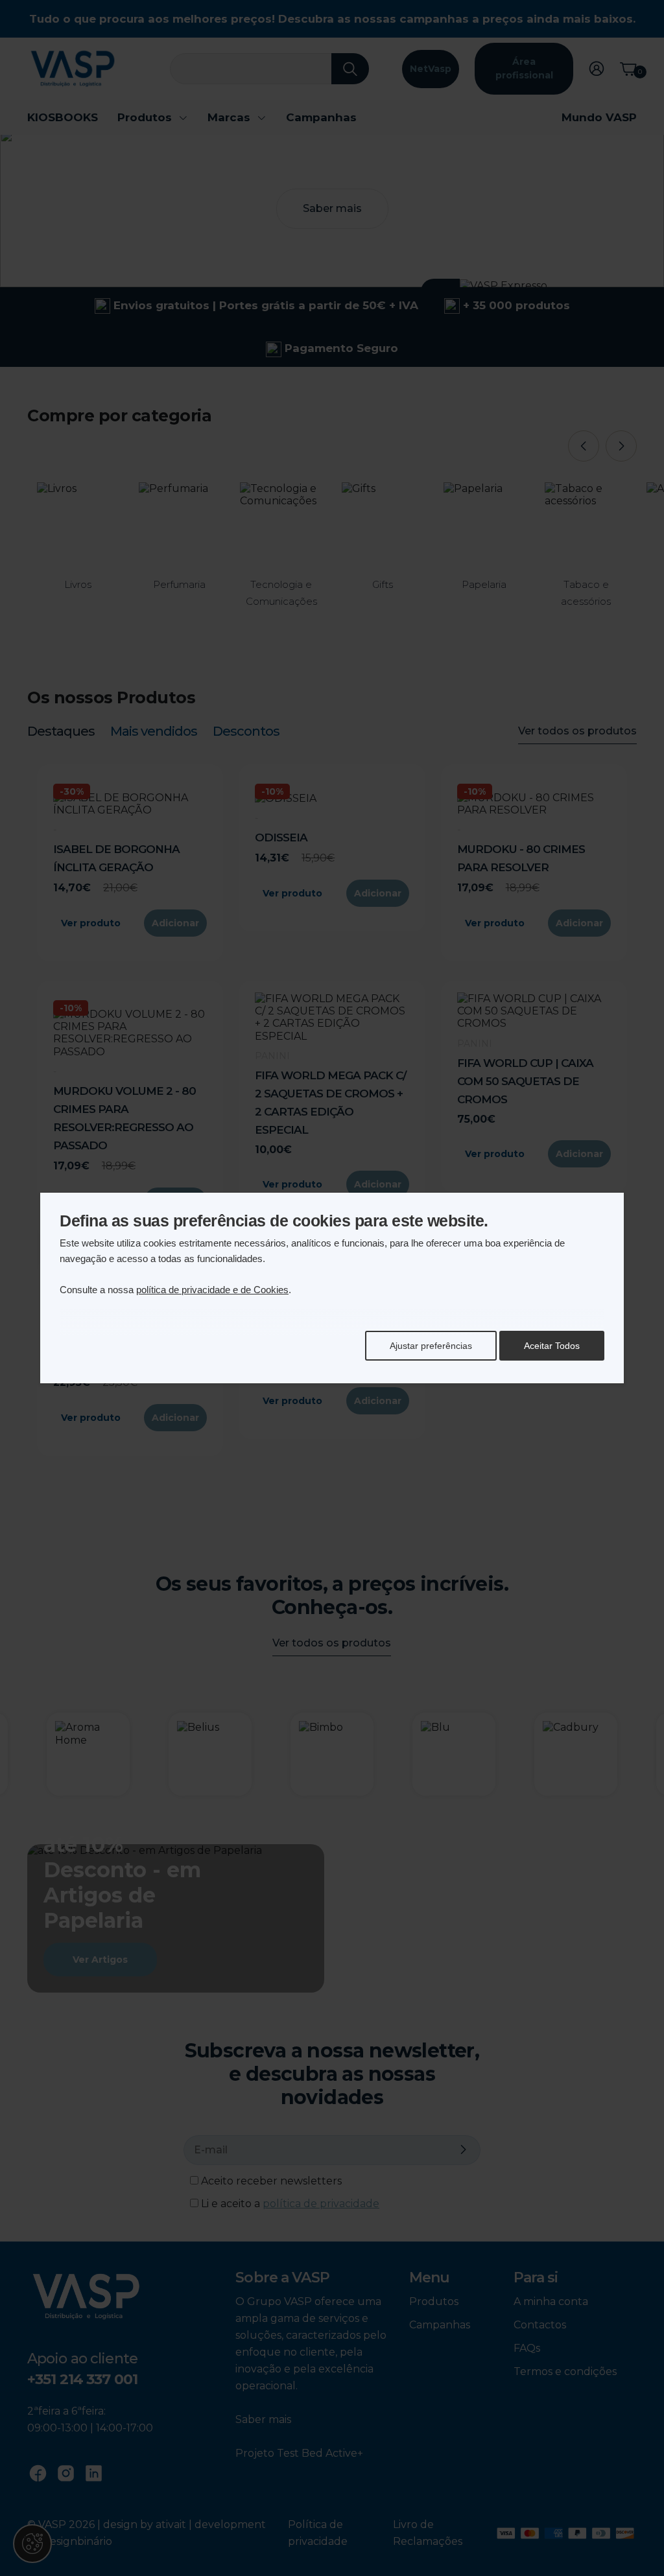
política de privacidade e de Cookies (212, 1290)
